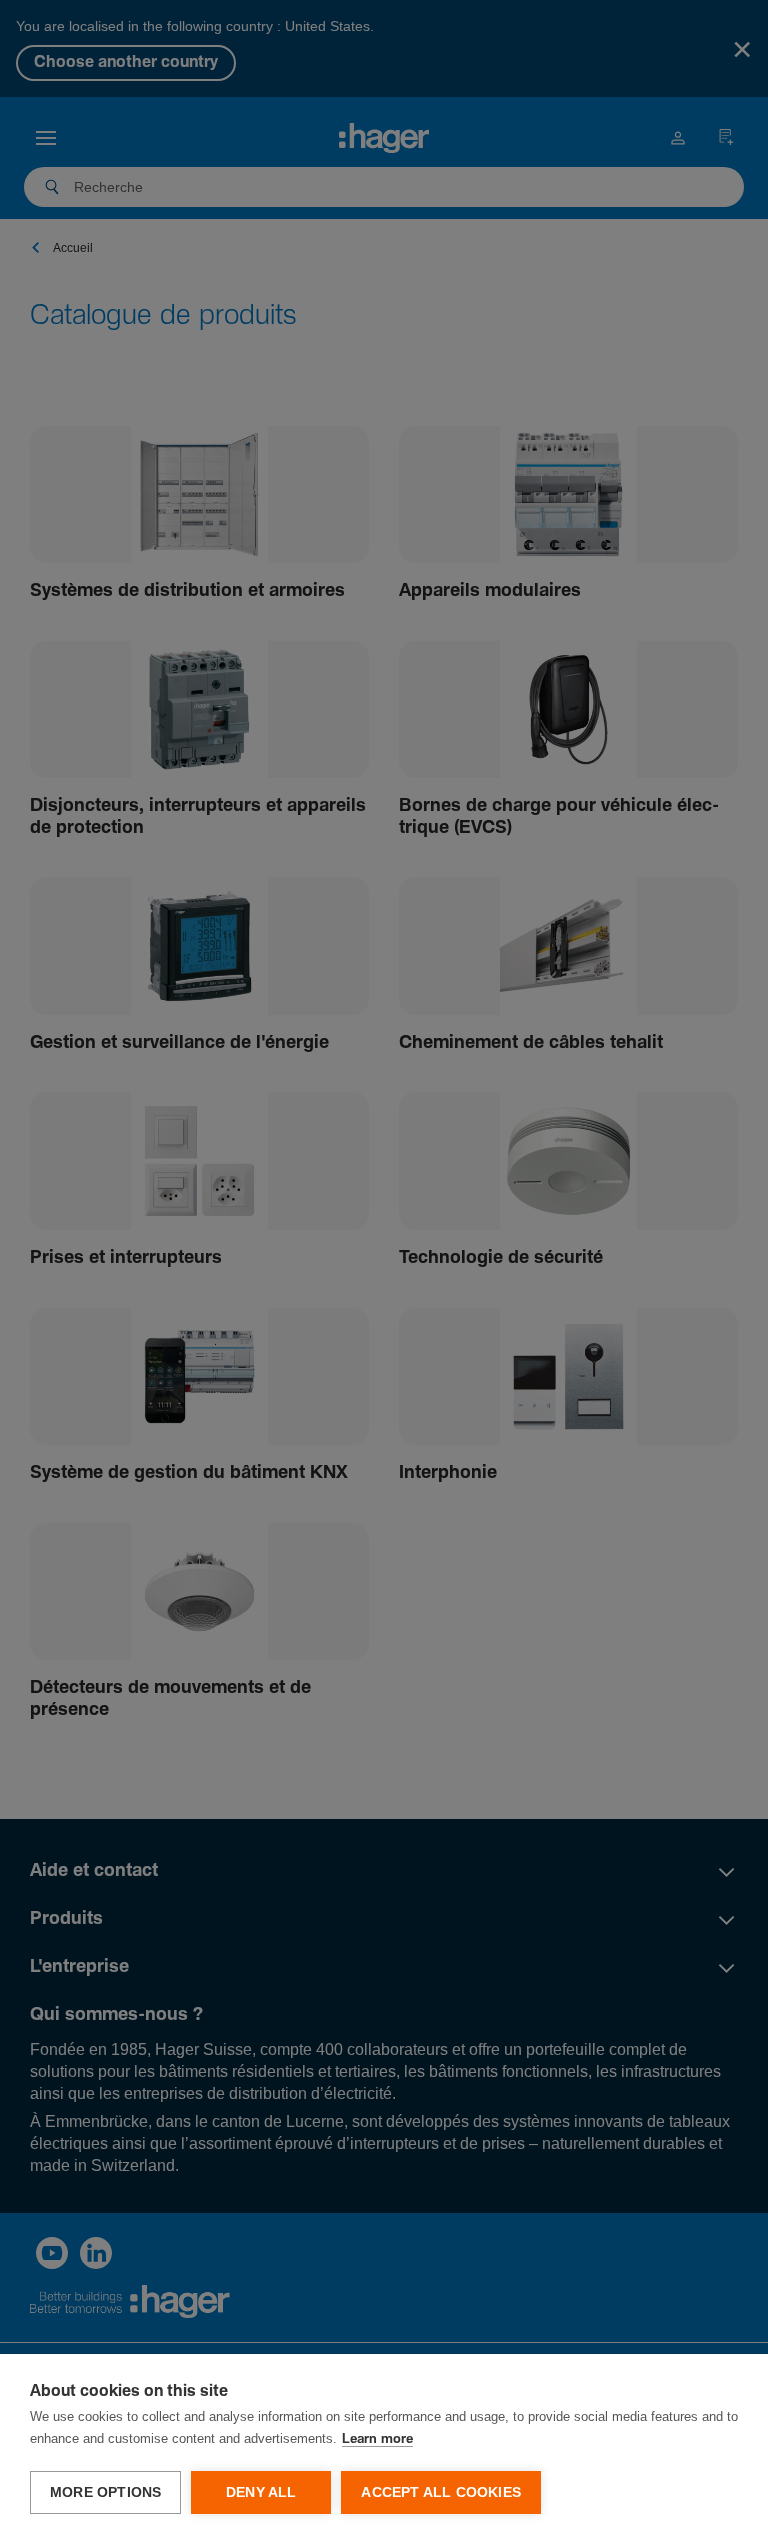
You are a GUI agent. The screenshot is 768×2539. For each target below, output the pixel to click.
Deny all (261, 2492)
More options (105, 2492)
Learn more (377, 2439)
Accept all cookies (441, 2492)
